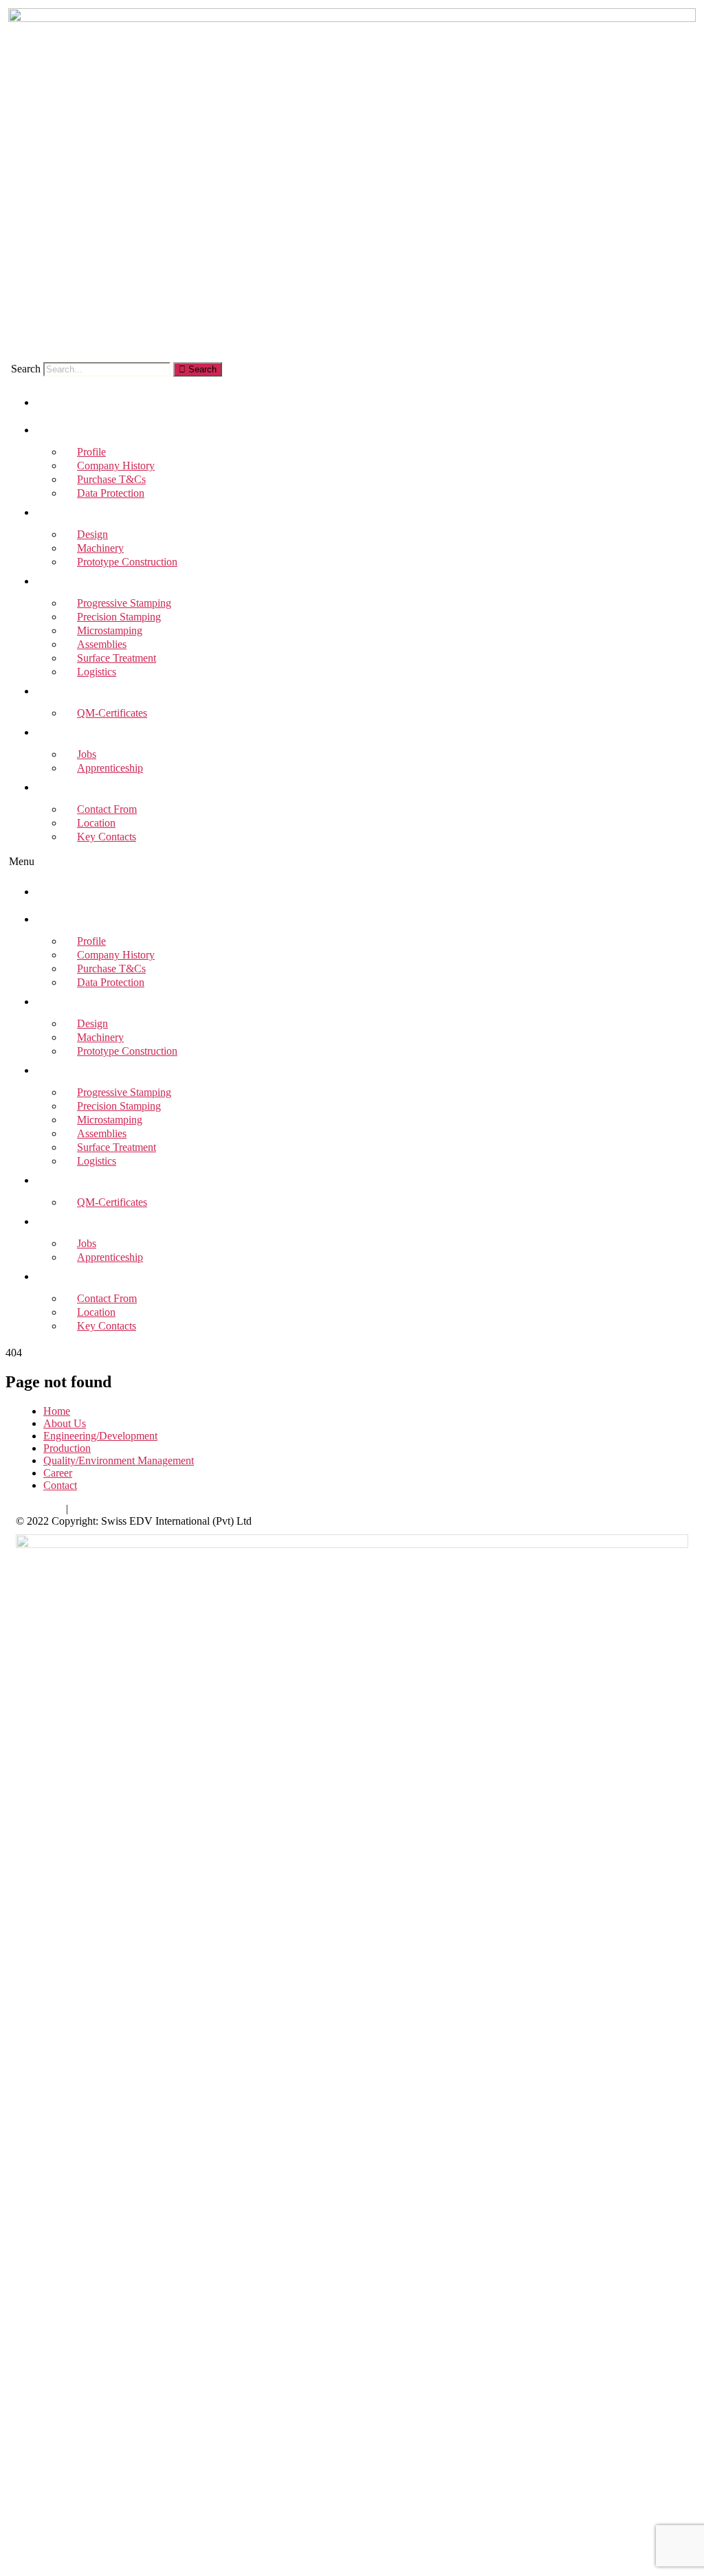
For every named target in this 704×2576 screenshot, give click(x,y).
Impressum (40, 1509)
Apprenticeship (110, 768)
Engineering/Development (100, 1436)
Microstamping (110, 1120)
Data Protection (111, 493)
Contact (62, 789)
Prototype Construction (127, 562)
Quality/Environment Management (119, 1460)
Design (92, 1023)
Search (26, 369)
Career (60, 734)
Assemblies (102, 1133)
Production (68, 583)
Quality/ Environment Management (111, 693)
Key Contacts (107, 837)
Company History (116, 955)
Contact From (107, 1298)
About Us (63, 432)
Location (96, 1312)
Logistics (97, 672)
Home (56, 404)
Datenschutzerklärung (118, 1509)
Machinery (100, 1037)
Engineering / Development (96, 514)
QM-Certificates (112, 713)
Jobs (87, 1243)
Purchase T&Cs (111, 968)
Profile (91, 941)
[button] (352, 862)
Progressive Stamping (124, 1092)
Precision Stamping (119, 1106)
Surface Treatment (117, 1147)
